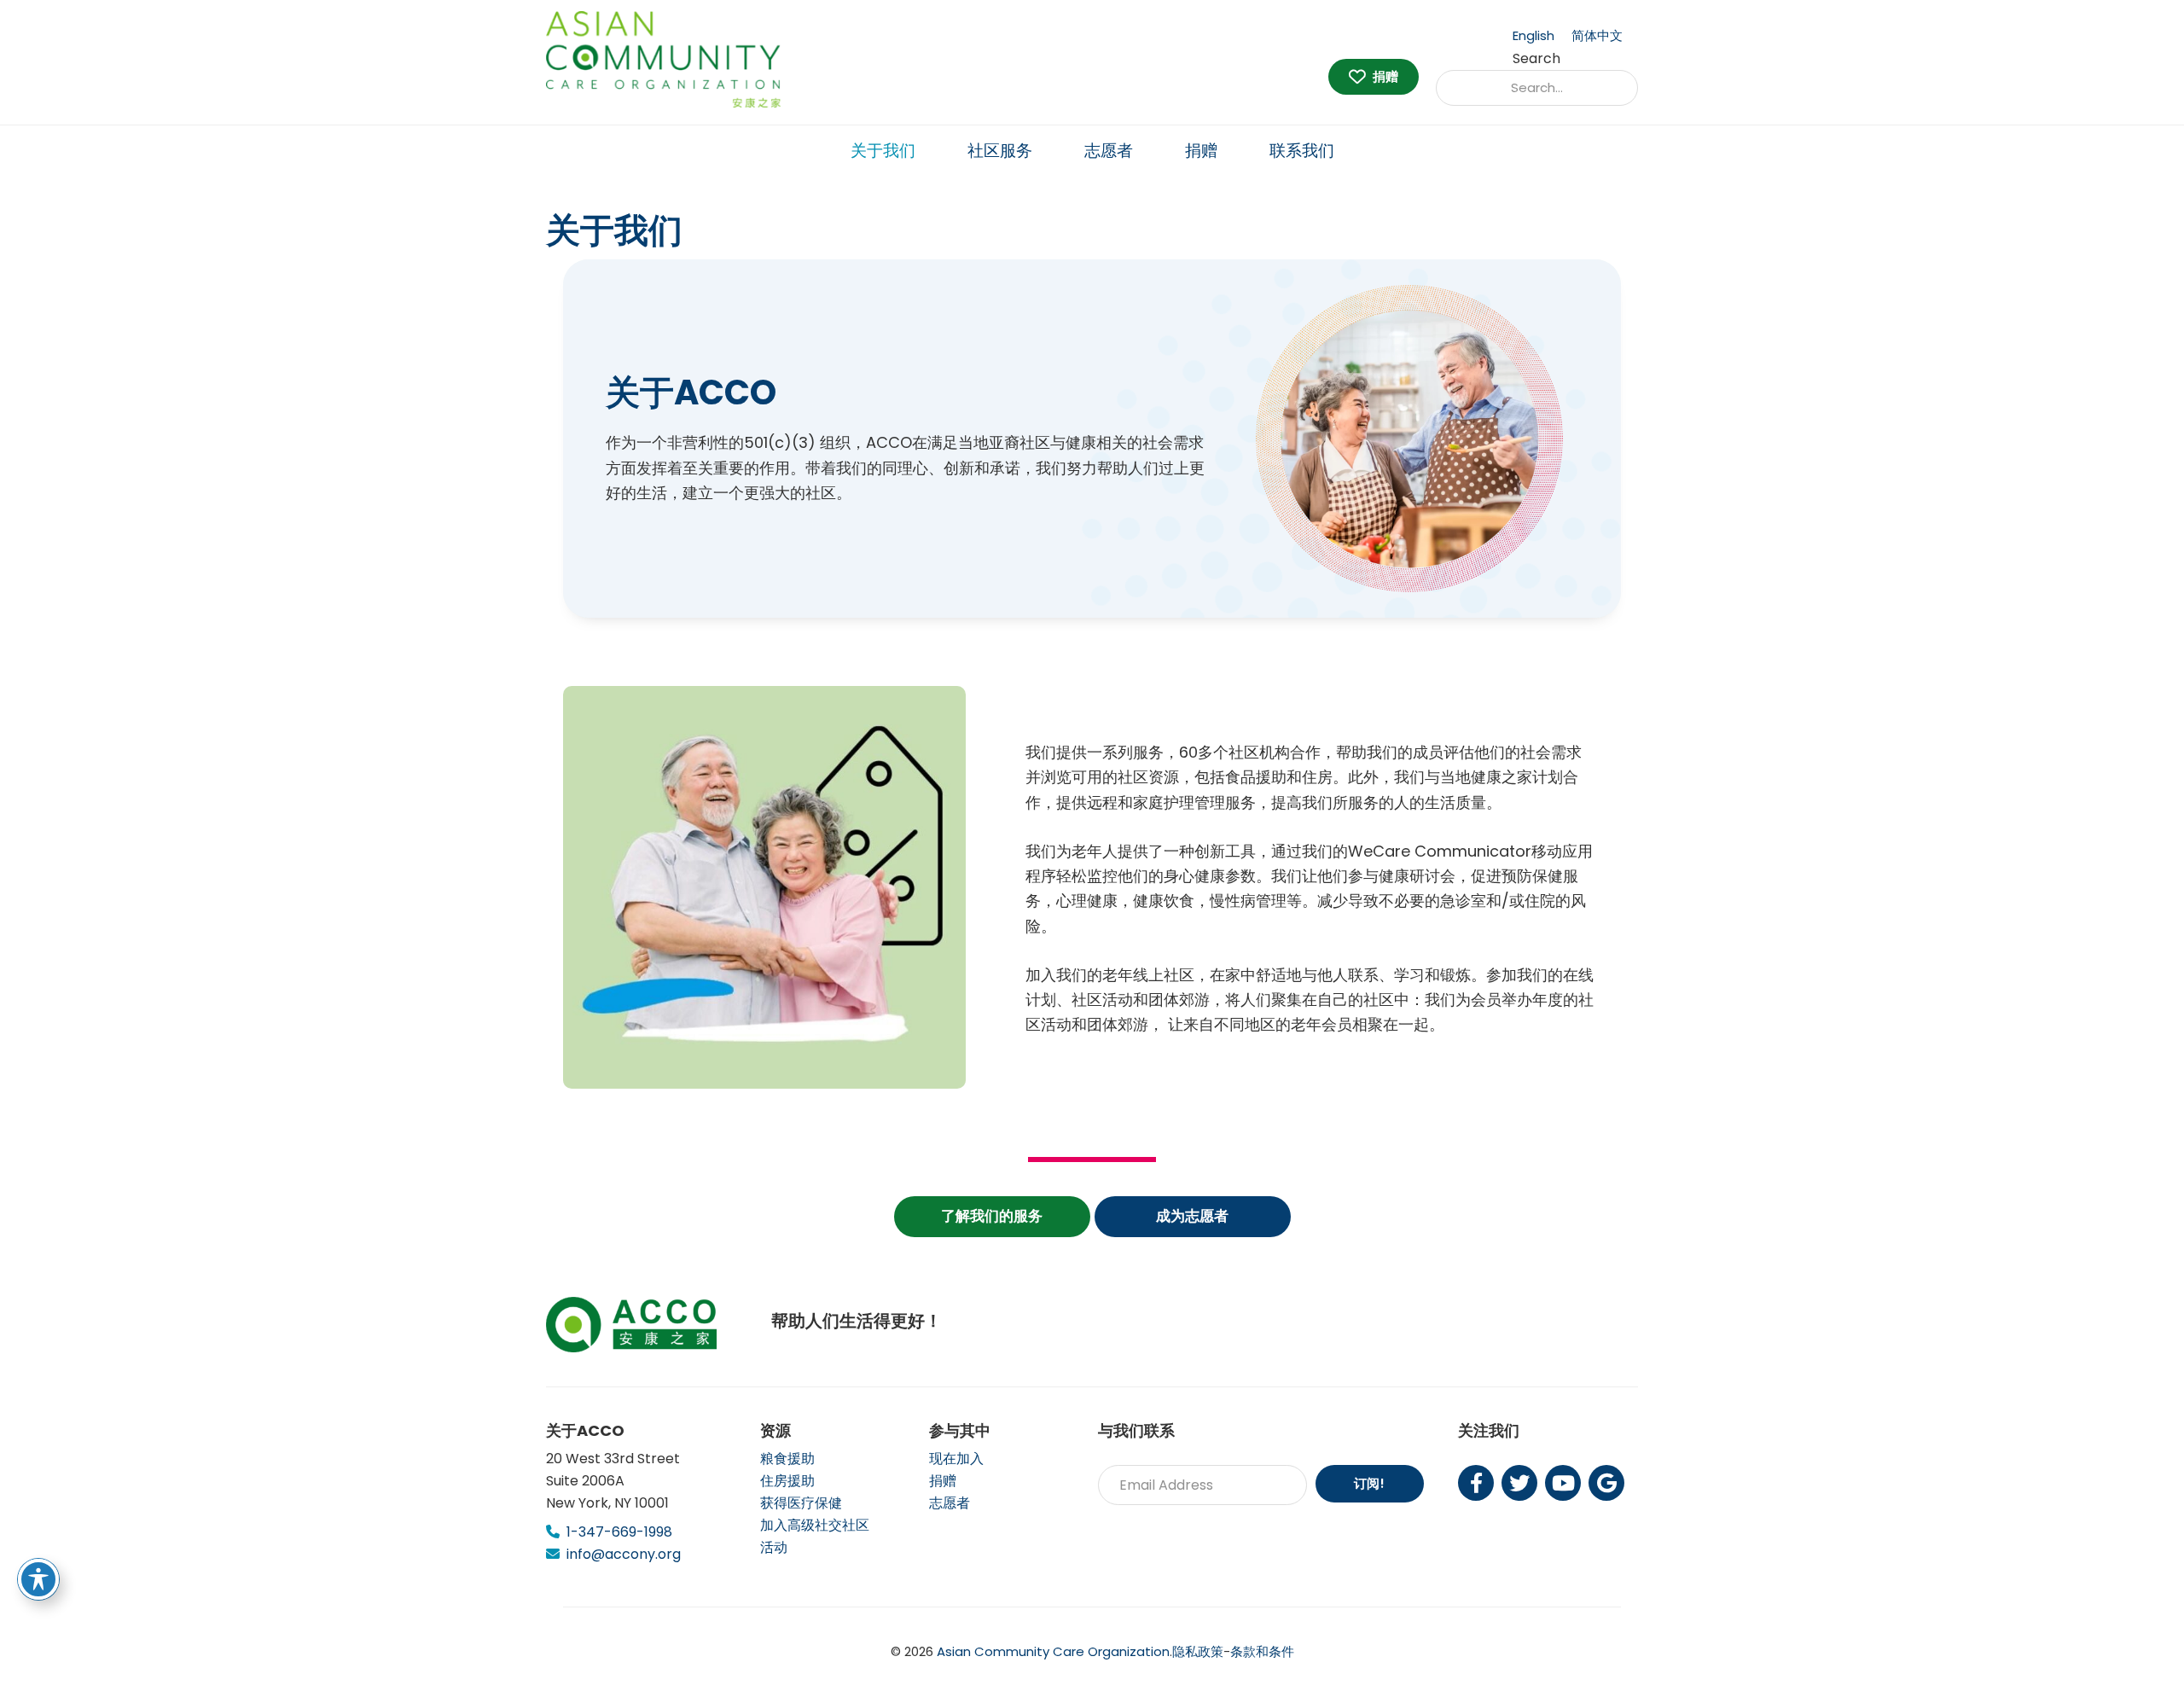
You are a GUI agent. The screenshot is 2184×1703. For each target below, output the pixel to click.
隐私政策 (1198, 1651)
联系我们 (1302, 151)
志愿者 (1109, 151)
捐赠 (1201, 151)
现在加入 (956, 1459)
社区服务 (1000, 151)
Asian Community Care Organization (1053, 1651)
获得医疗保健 (801, 1503)
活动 (774, 1547)
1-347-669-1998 (619, 1532)
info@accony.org (624, 1554)
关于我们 (883, 151)
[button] (992, 1217)
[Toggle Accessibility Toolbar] (38, 1579)
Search (1536, 58)
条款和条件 (1262, 1651)
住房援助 (787, 1481)
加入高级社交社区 (815, 1525)
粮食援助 (787, 1459)
